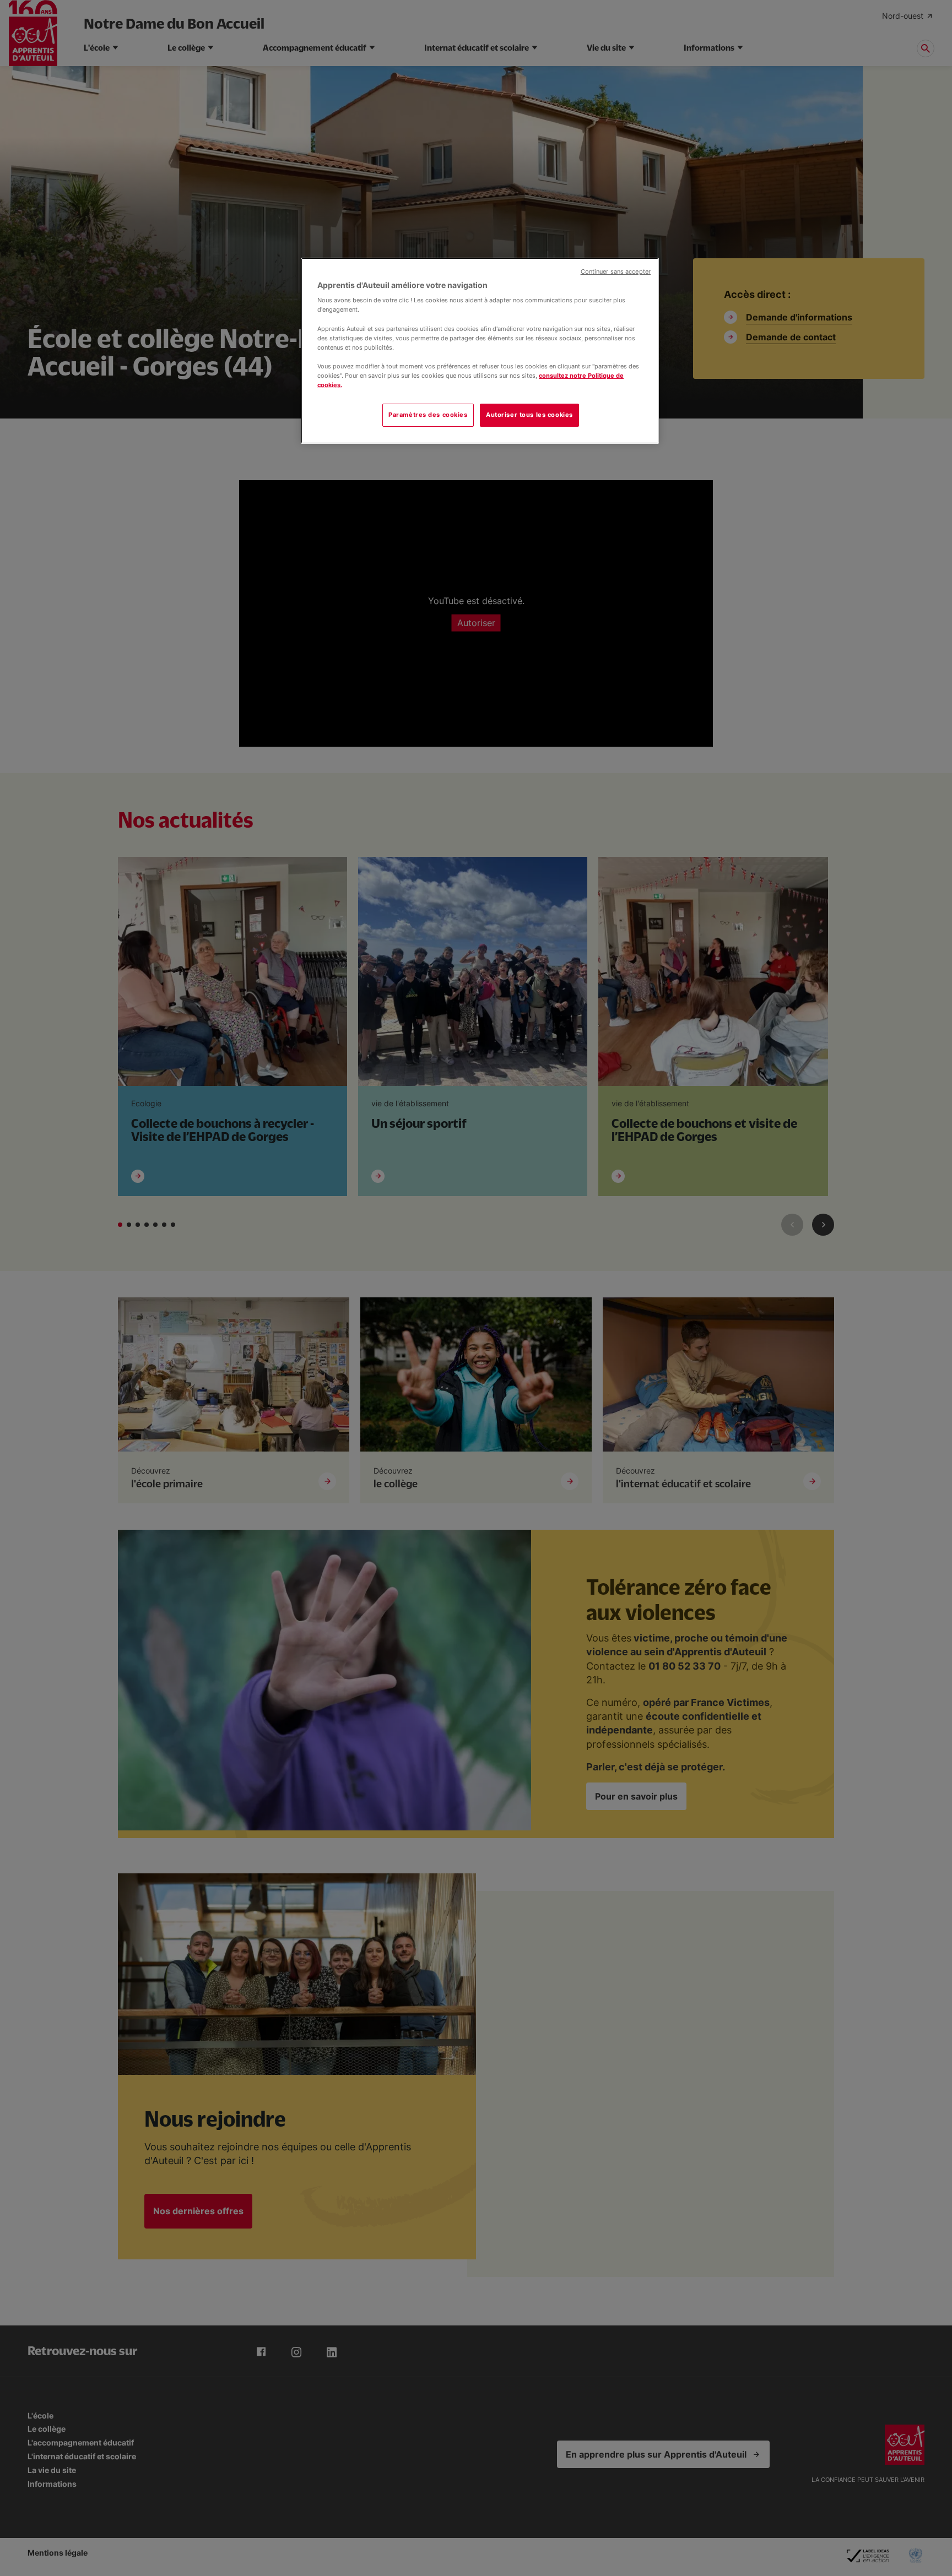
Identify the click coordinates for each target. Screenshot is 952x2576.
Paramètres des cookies (428, 415)
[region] (480, 351)
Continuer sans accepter (616, 272)
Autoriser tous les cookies (529, 415)
